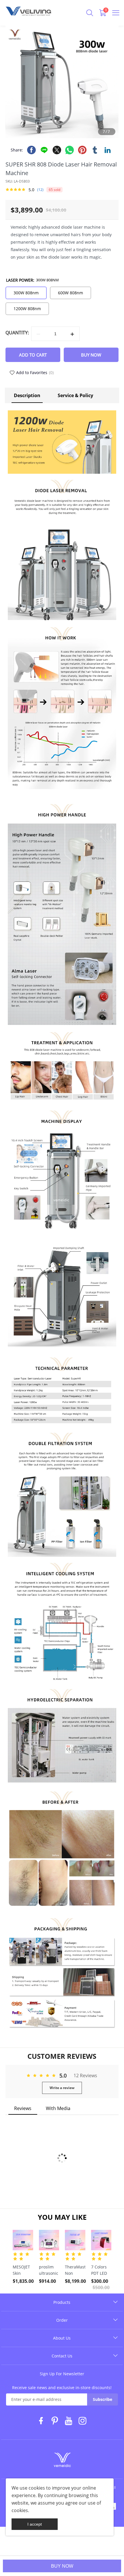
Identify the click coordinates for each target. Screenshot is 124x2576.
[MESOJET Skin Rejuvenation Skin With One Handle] (23, 2240)
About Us (62, 2338)
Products (62, 2302)
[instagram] (83, 2422)
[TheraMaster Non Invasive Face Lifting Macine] (75, 2240)
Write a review (62, 2088)
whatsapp (69, 150)
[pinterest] (55, 2422)
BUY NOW (62, 2566)
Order (62, 2320)
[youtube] (69, 2422)
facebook (31, 150)
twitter (57, 150)
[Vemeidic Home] (62, 2461)
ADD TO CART (33, 355)
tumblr (95, 150)
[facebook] (41, 2422)
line (44, 150)
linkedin (108, 150)
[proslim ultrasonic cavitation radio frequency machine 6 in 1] (49, 2240)
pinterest (82, 150)
